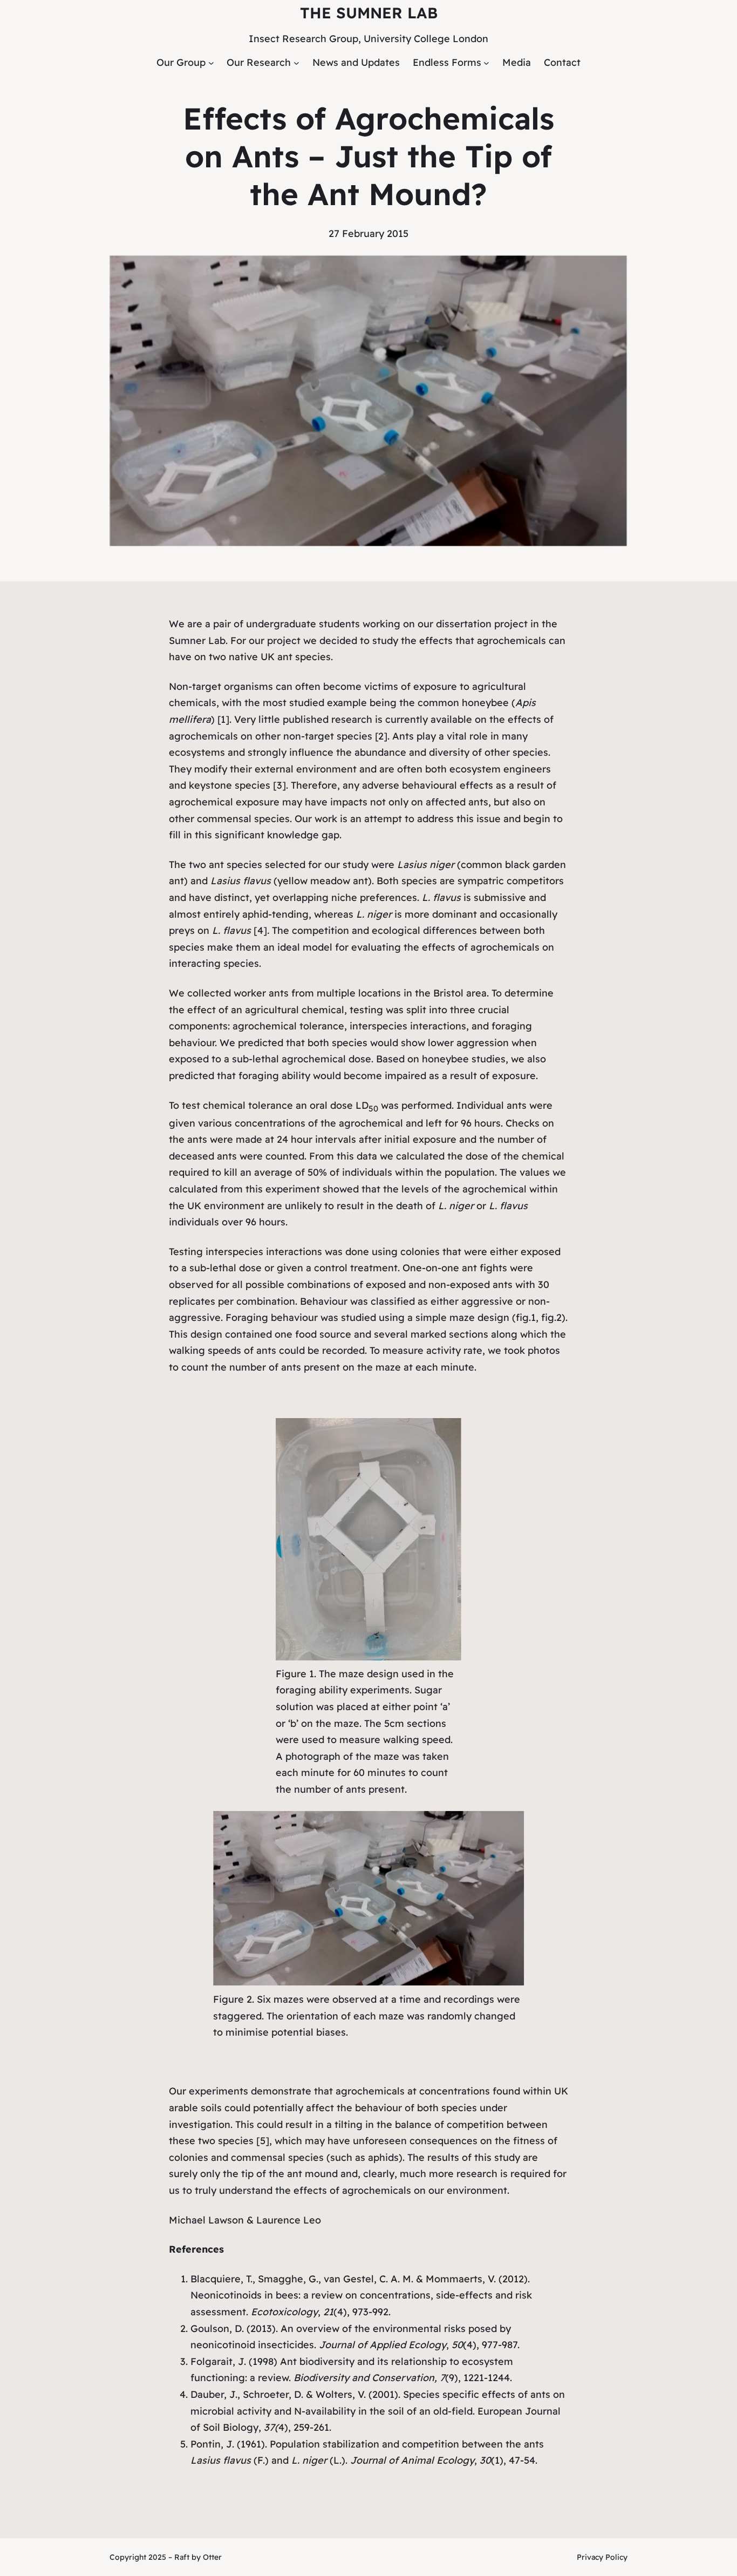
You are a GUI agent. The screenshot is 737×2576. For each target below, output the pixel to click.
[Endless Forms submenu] (486, 63)
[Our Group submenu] (211, 63)
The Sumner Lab (369, 13)
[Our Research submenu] (296, 63)
